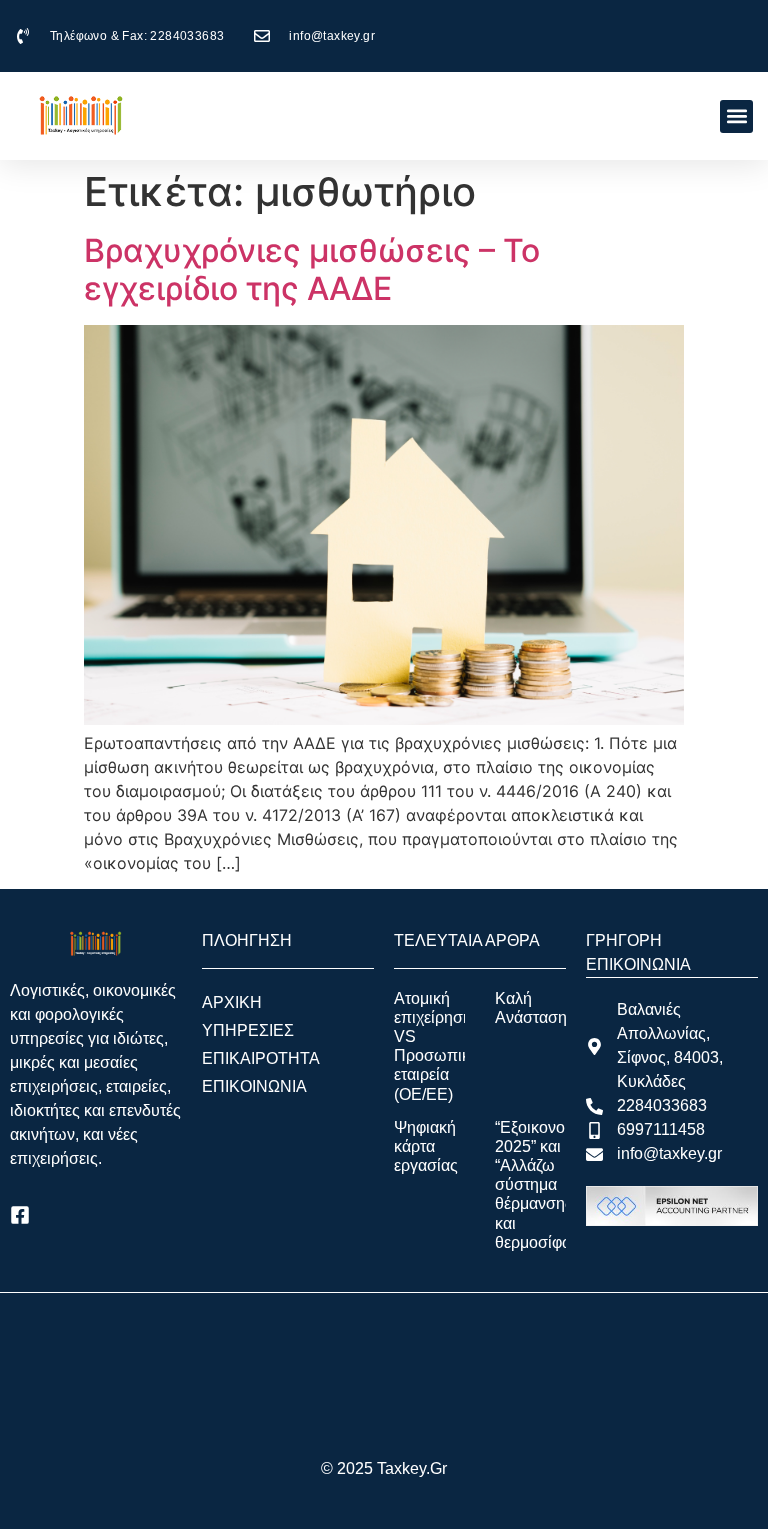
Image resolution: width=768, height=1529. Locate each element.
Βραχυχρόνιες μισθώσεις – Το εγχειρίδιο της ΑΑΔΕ (312, 269)
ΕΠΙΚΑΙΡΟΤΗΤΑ (261, 1058)
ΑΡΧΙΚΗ (232, 1002)
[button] (736, 116)
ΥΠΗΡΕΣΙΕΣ (248, 1030)
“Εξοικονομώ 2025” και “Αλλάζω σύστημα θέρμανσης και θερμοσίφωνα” (546, 1185)
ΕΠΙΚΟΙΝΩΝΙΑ (254, 1086)
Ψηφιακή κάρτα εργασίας (426, 1146)
